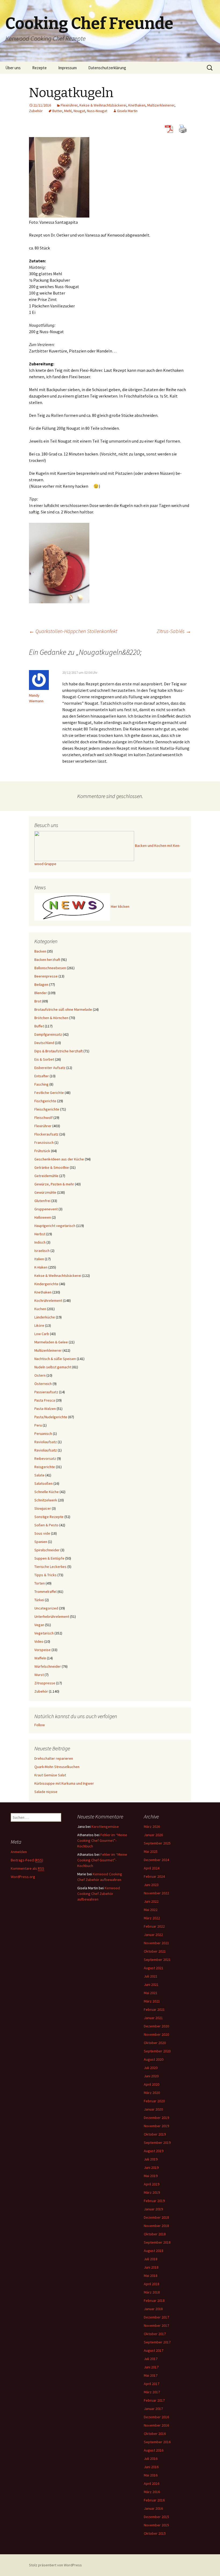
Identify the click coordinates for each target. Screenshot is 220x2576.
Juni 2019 (151, 2167)
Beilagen (41, 984)
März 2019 (152, 2192)
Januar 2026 (153, 1835)
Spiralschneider (47, 1550)
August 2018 (154, 2251)
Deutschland (44, 1043)
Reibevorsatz (45, 1458)
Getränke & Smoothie (52, 1167)
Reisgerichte (45, 1467)
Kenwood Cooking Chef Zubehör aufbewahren (99, 1894)
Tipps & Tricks (45, 1575)
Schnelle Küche (47, 1492)
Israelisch (42, 1251)
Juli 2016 (151, 2459)
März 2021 (152, 2001)
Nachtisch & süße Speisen (55, 1359)
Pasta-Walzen (45, 1409)
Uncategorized (46, 1608)
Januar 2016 (153, 2508)
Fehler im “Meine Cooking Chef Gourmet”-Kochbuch (102, 1840)
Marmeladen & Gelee (51, 1342)
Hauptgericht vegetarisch (55, 1226)
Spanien (41, 1542)
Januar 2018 (153, 2309)
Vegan (39, 1625)
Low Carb (42, 1334)
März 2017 (152, 2392)
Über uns (13, 68)
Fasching (41, 1084)
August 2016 (154, 2450)
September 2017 (157, 2342)
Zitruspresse (45, 1683)
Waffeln (40, 1658)
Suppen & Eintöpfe (49, 1558)
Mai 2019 (151, 2176)
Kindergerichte (46, 1284)
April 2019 (152, 2184)
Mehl (68, 111)
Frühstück (42, 1151)
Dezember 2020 (156, 2026)
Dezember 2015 (156, 2517)
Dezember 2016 (156, 2417)
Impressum (67, 68)
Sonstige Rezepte (49, 1517)
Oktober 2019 (155, 2134)
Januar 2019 (153, 2209)
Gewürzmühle (45, 1192)
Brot (38, 1001)
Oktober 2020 (155, 2043)
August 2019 (154, 2151)
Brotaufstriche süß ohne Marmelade (63, 1009)
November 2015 (156, 2525)
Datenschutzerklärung (107, 68)
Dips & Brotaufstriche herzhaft (58, 1051)
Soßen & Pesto (46, 1525)
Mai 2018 (151, 2276)
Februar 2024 (154, 1876)
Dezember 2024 (156, 1860)
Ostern (40, 1375)
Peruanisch (43, 1434)
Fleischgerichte (47, 1109)
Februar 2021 (154, 2009)
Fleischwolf (43, 1118)
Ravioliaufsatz (46, 1442)
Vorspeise (43, 1650)
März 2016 (152, 2492)
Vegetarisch (44, 1633)
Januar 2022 (153, 1935)
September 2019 (157, 2143)
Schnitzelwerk (46, 1500)
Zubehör (36, 111)
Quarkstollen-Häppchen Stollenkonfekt (73, 631)
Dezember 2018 (156, 2217)
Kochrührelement (48, 1300)
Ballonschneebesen (50, 968)
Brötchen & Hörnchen (51, 1018)
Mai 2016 (151, 2475)
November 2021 (156, 1943)
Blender (41, 993)
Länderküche (45, 1317)
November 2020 (156, 2034)
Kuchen (40, 1309)
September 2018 (157, 2242)
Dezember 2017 (156, 2317)
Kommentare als (27, 1868)
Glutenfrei (42, 1201)
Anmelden (19, 1852)
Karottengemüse (105, 1827)
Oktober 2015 (155, 2533)
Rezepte (39, 68)
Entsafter (42, 1076)
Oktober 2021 (155, 1951)
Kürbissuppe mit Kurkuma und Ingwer (64, 1783)
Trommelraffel (45, 1592)
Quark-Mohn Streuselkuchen (57, 1767)
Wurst (39, 1675)
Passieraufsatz (46, 1392)
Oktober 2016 (155, 2434)
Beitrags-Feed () (27, 1860)
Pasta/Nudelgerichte (51, 1417)
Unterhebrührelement (52, 1616)
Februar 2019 (154, 2201)
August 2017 (154, 2350)
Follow (40, 1725)
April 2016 (152, 2483)
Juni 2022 (151, 1901)
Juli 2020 (151, 2068)
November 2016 (156, 2425)
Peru (38, 1425)
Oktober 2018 (155, 2234)
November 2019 (156, 2126)
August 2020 (154, 2059)
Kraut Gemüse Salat (50, 1775)
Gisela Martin (127, 111)
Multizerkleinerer (161, 105)
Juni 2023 (151, 1885)
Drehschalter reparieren (54, 1758)
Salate (39, 1475)
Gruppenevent (46, 1209)
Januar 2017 (153, 2409)
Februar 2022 (154, 1926)
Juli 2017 (151, 2359)
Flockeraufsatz (46, 1134)
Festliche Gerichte (49, 1093)
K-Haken (41, 1267)
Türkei (39, 1600)
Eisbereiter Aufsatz (50, 1068)
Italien (39, 1259)
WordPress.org (23, 1877)
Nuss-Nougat (97, 111)
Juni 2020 (151, 2076)
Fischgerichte (45, 1101)
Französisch (44, 1142)
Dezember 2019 (156, 2118)
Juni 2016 (151, 2467)
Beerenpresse (46, 976)
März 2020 (152, 2093)
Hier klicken (120, 907)
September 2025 (157, 1843)
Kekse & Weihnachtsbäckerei (103, 105)
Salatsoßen (43, 1483)
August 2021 (154, 1968)
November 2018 (156, 2226)
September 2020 (157, 2051)
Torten (40, 1583)
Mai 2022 (151, 1910)
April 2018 (152, 2284)
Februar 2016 (154, 2500)
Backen (40, 951)
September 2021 (157, 1960)
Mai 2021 (151, 1993)
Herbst (40, 1234)
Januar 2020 (153, 2109)
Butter (57, 111)
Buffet (39, 1026)
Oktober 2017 (155, 2334)
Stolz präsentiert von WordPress (55, 2565)
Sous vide (42, 1533)
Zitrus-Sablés (174, 631)
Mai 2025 (151, 1851)
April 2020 (152, 2084)
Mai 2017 (151, 2375)
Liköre (39, 1325)
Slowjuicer (43, 1508)
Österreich (43, 1384)
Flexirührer (69, 105)
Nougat (79, 111)
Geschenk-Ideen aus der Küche (59, 1159)
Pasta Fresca (45, 1400)
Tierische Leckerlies (50, 1567)
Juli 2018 (151, 2259)
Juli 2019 (151, 2159)
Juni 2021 (151, 1985)
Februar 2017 (154, 2400)
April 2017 (152, 2384)
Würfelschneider (48, 1666)
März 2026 (152, 1827)
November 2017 (156, 2325)
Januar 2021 (153, 2018)
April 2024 (152, 1868)
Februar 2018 (154, 2301)
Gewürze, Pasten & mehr (54, 1184)
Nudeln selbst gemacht (53, 1367)
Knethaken (137, 105)
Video (39, 1641)
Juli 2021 (151, 1976)
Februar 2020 (154, 2101)
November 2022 (156, 1893)
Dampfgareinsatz (48, 1034)
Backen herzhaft (47, 960)
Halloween (43, 1217)
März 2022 (152, 1918)
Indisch (40, 1242)
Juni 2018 (151, 2267)
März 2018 (152, 2292)
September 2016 (157, 2442)
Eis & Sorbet (44, 1059)
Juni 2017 (151, 2367)
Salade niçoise (46, 1792)
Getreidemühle (46, 1176)
